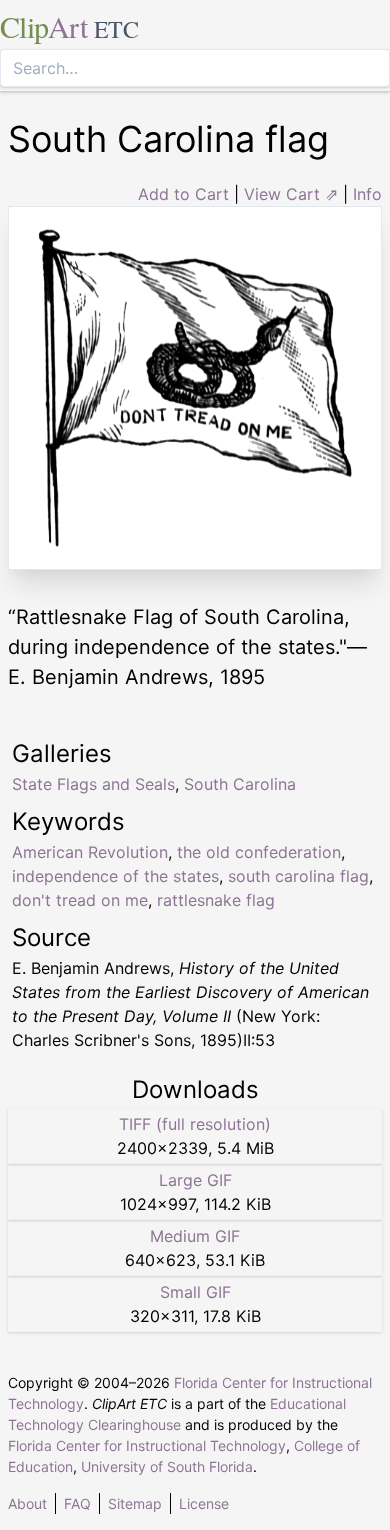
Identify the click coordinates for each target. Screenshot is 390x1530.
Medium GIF (195, 1236)
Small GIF (195, 1292)
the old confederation (259, 852)
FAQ (77, 1503)
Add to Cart (183, 194)
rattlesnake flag (216, 900)
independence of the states (115, 876)
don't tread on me (80, 900)
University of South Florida (167, 1466)
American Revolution (90, 852)
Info (367, 194)
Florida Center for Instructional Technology (147, 1445)
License (204, 1503)
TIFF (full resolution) (195, 1124)
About (27, 1503)
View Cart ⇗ (291, 194)
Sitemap (135, 1503)
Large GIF (195, 1180)
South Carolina (240, 784)
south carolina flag (298, 876)
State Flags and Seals (93, 784)
